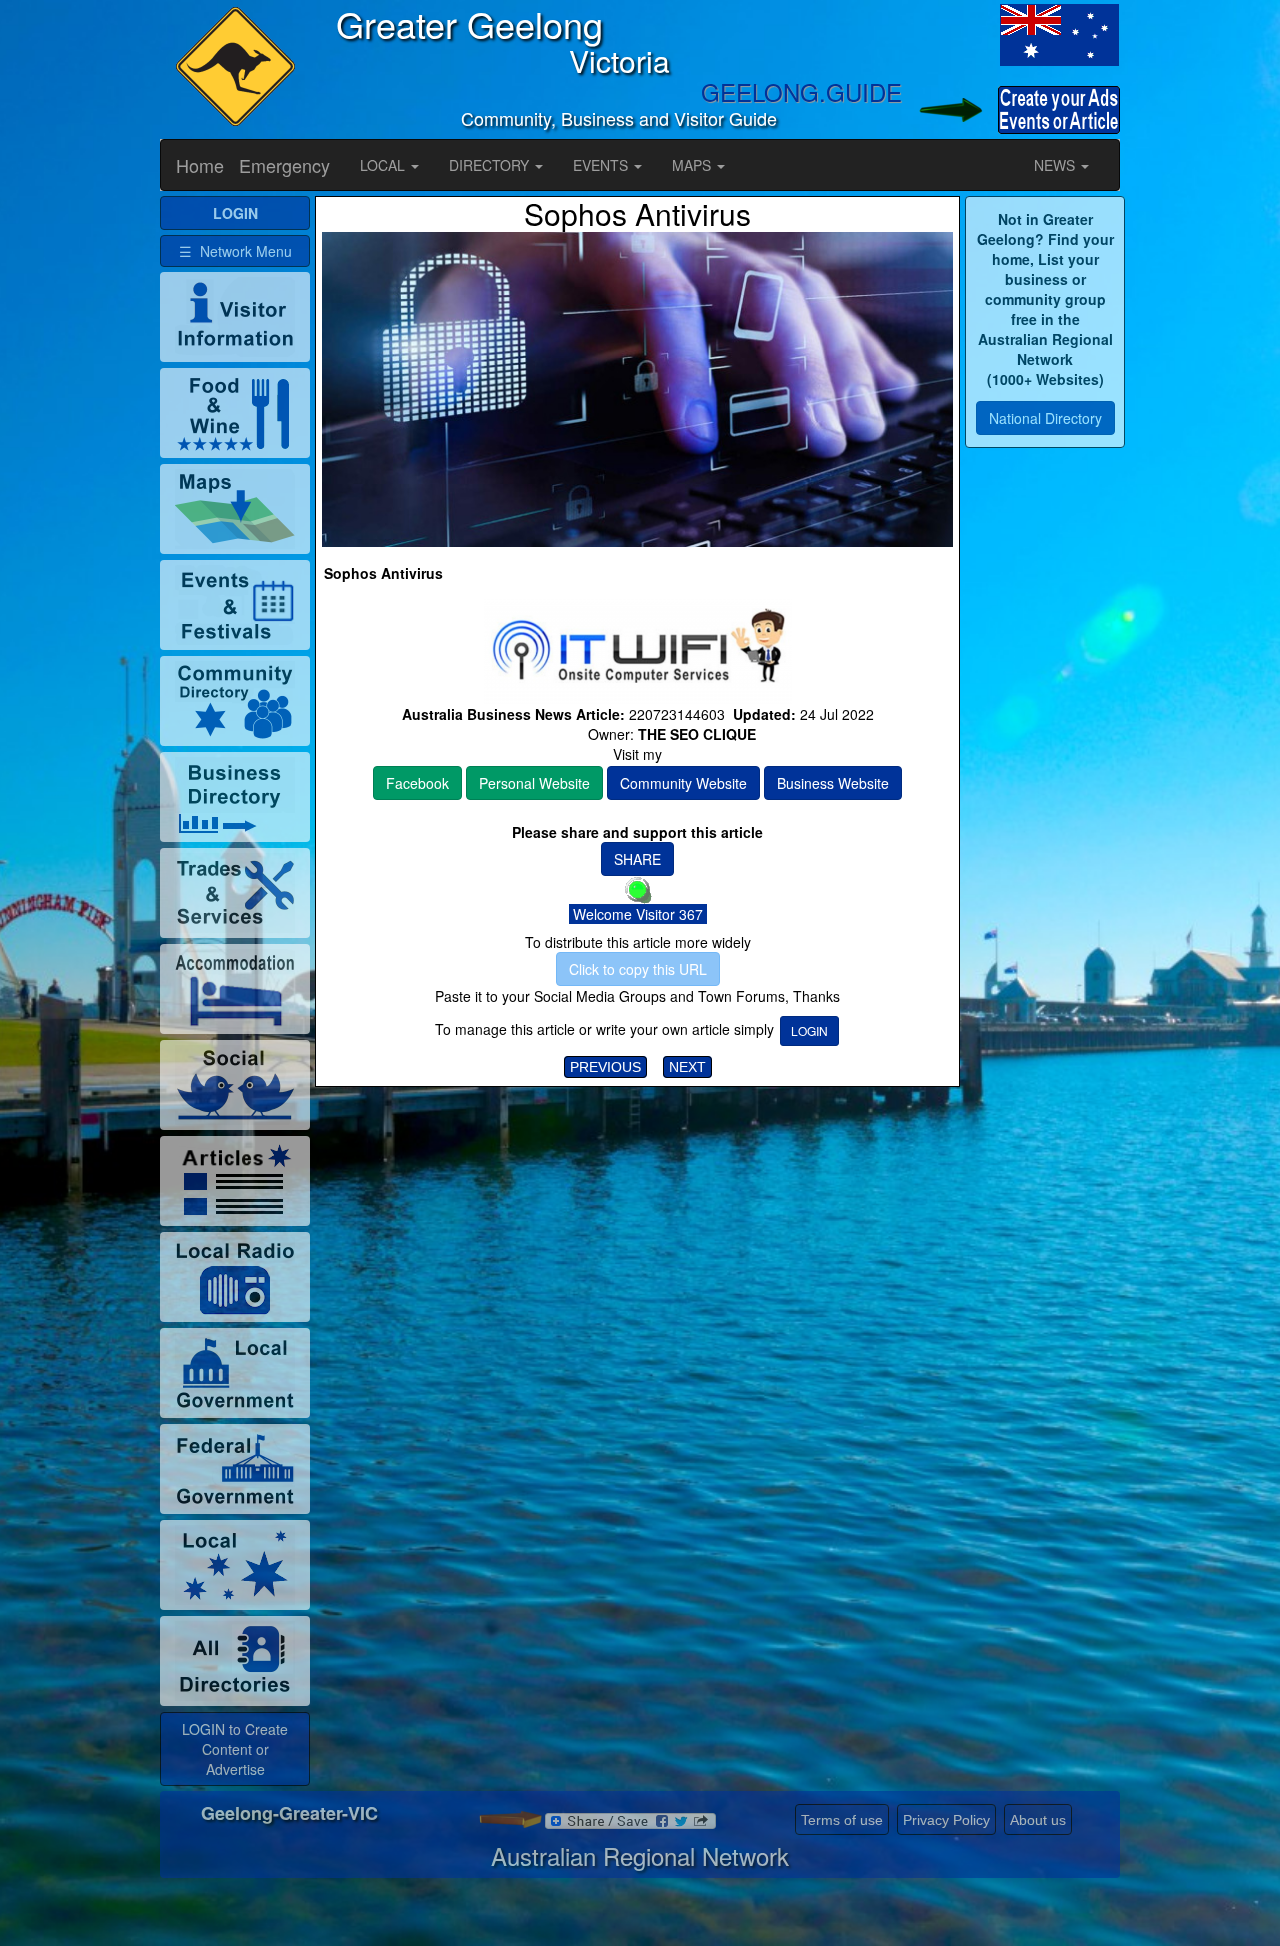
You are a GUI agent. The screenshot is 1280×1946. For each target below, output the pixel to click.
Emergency (284, 165)
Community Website (683, 783)
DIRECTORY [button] (491, 165)
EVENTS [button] (602, 165)
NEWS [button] (1056, 165)
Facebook (417, 783)
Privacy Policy (946, 1820)
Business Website (833, 783)
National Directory (1045, 418)
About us (1038, 1820)
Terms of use (842, 1820)
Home (200, 165)
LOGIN (809, 1030)
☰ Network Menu (235, 251)
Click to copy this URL (638, 969)
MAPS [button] (693, 165)
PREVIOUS (605, 1067)
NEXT (687, 1067)
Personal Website (534, 783)
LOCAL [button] (384, 165)
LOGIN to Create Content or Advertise (235, 1749)
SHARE (637, 859)
